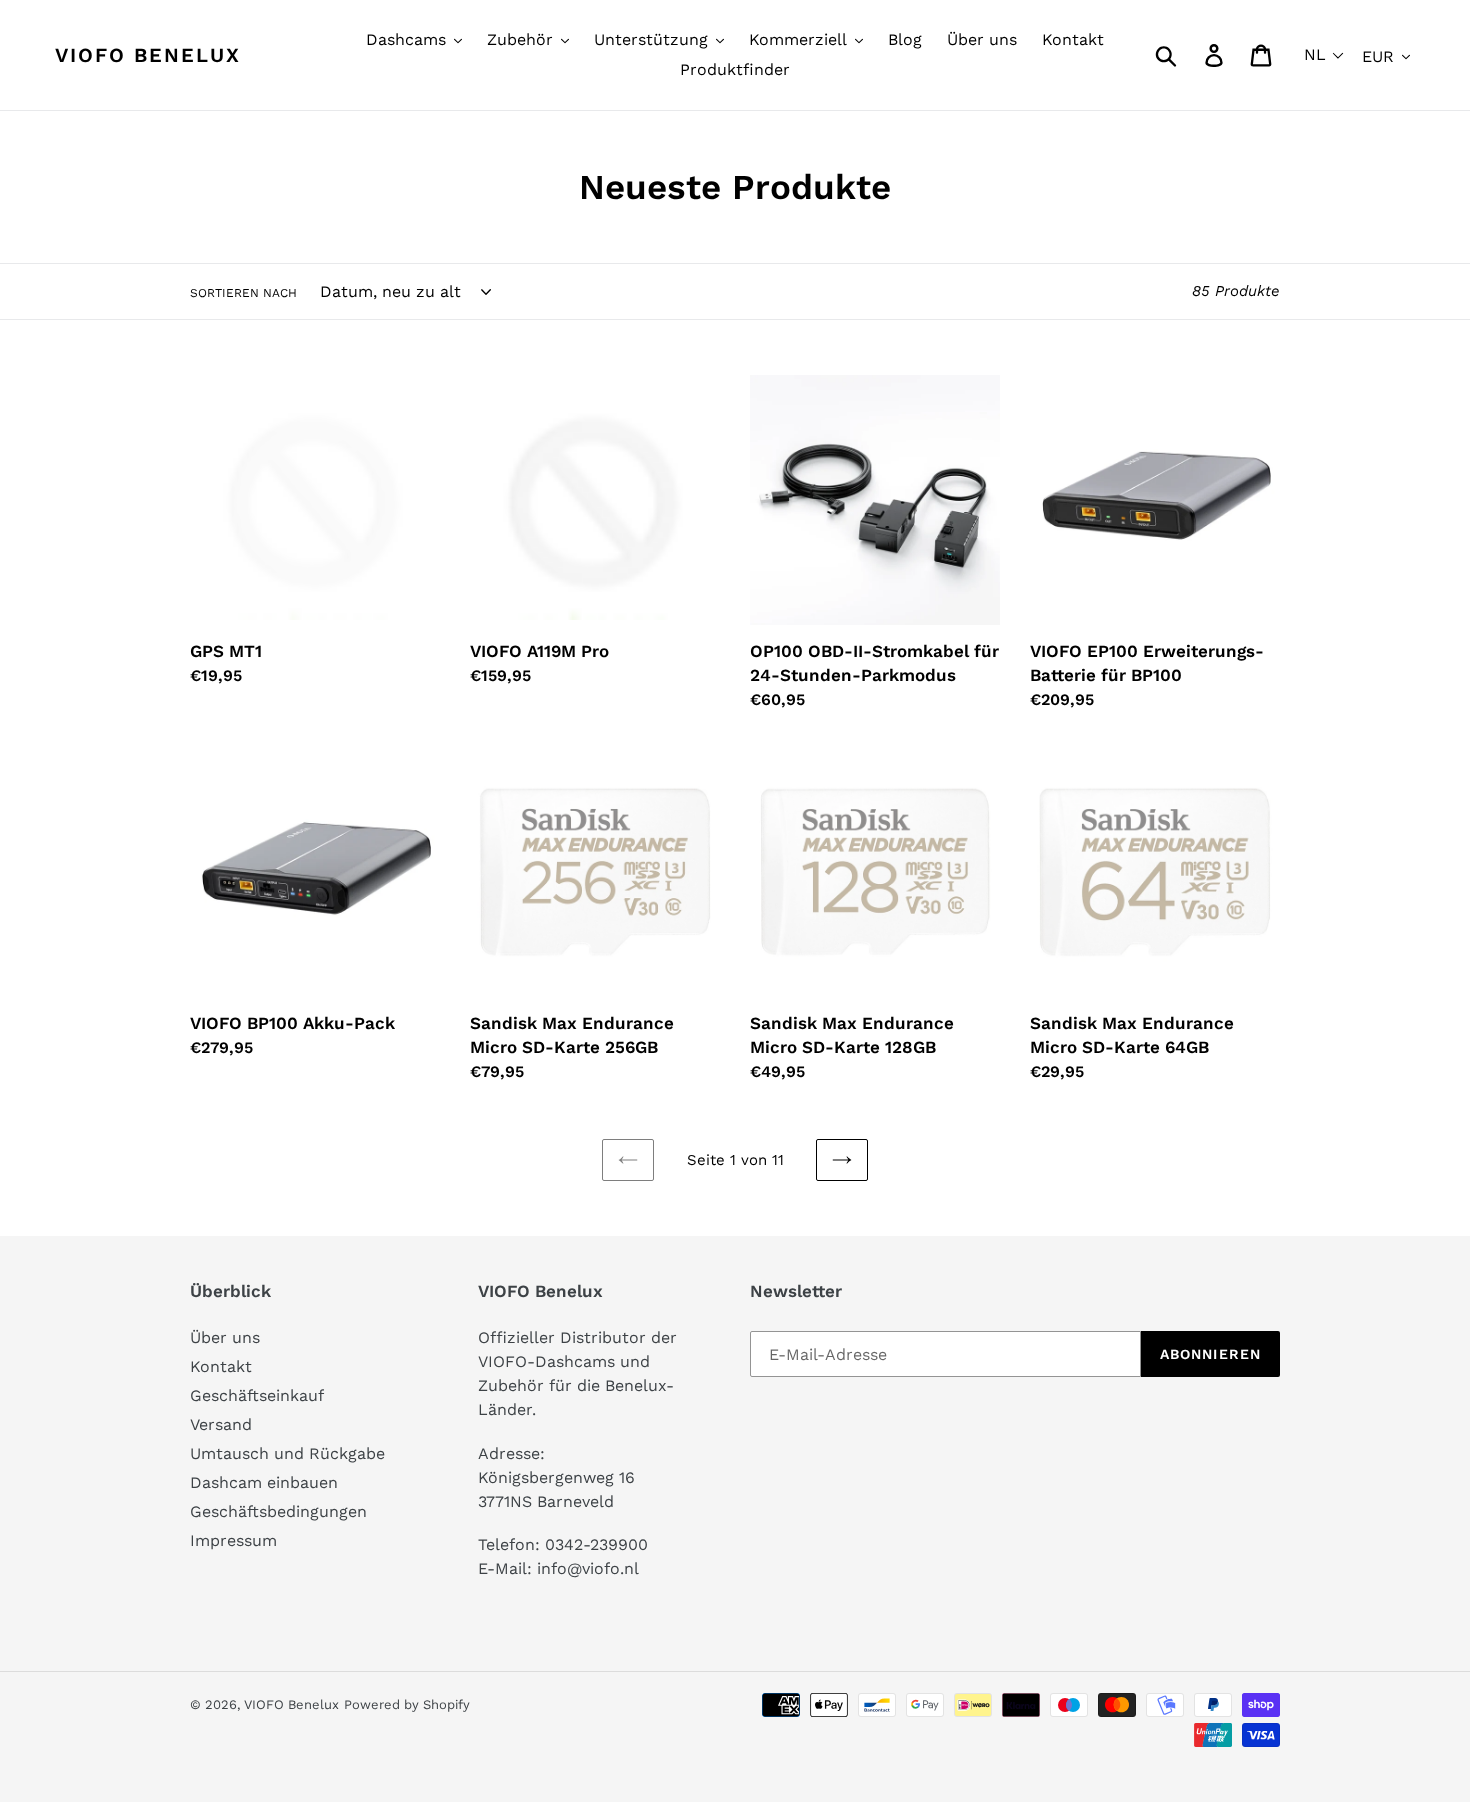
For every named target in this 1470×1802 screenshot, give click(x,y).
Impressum (233, 1540)
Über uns (225, 1337)
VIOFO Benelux (291, 1704)
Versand (221, 1424)
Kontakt (221, 1366)
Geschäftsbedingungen (278, 1511)
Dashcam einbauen (264, 1482)
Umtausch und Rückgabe (287, 1453)
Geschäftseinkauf (257, 1395)
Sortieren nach (243, 293)
